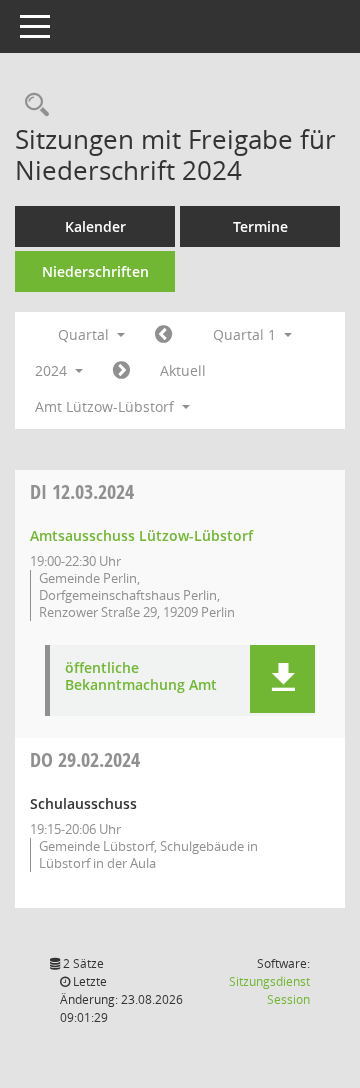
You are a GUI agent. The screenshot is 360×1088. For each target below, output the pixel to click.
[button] (282, 679)
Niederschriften (95, 271)
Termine (260, 226)
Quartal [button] (85, 334)
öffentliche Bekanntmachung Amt (141, 677)
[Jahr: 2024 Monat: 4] (121, 371)
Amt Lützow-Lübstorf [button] (106, 406)
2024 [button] (53, 370)
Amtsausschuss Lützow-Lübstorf (141, 535)
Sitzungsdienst (269, 990)
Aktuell (183, 370)
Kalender (95, 226)
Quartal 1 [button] (246, 334)
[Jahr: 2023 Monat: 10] (163, 335)
